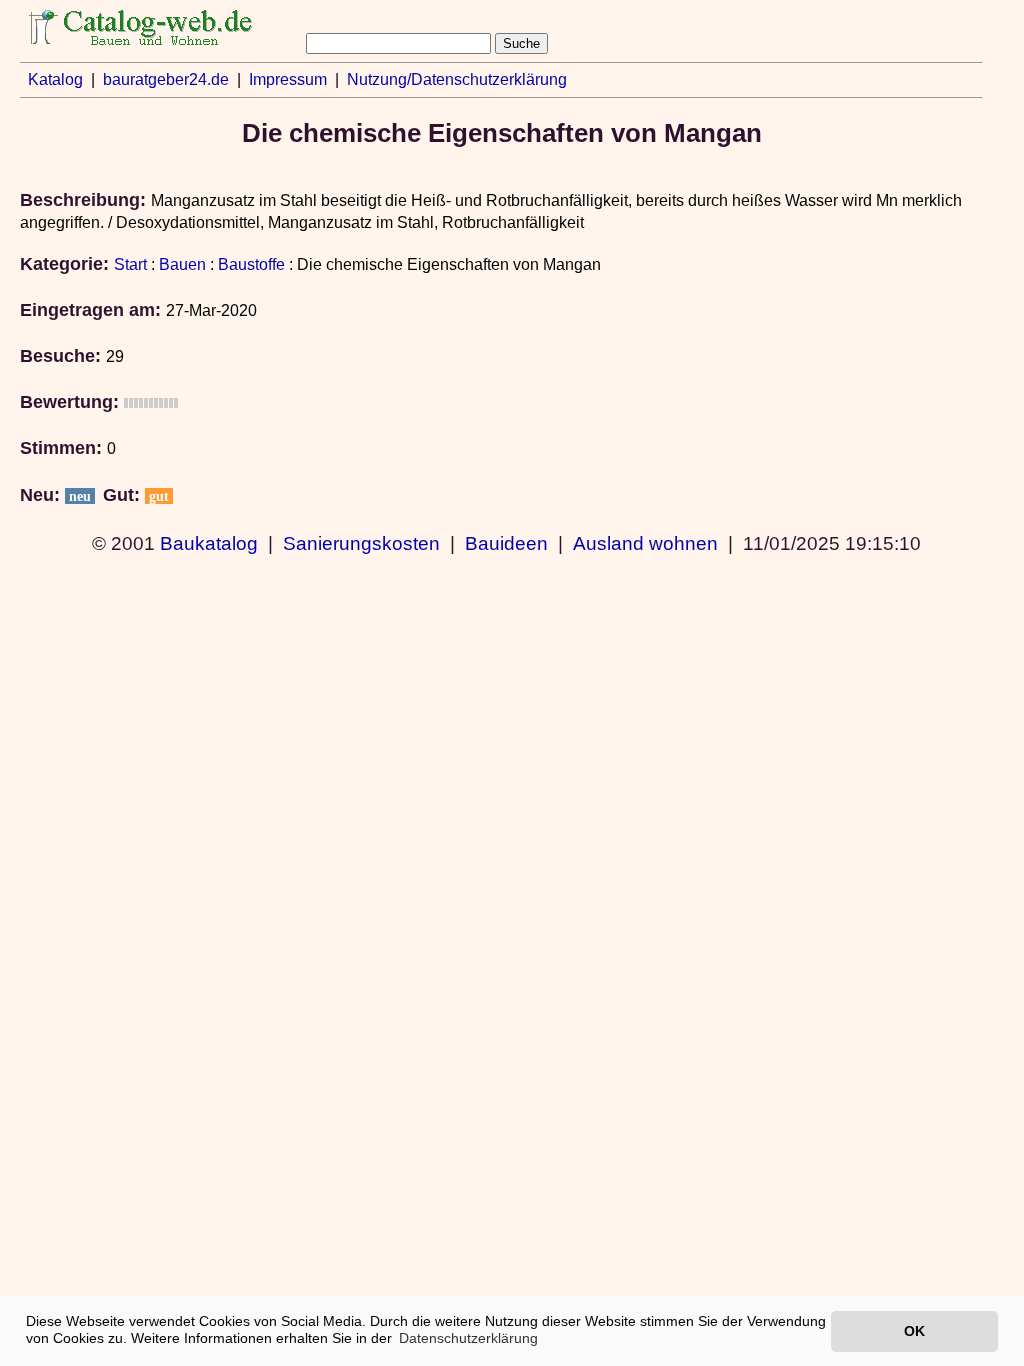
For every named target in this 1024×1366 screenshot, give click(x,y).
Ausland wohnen (645, 543)
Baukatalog (209, 543)
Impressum (288, 79)
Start (130, 264)
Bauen (182, 264)
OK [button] (914, 1331)
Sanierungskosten (361, 543)
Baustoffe (251, 264)
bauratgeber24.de (166, 79)
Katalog (55, 79)
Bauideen (506, 543)
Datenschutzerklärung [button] (468, 1338)
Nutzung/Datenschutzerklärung (457, 79)
